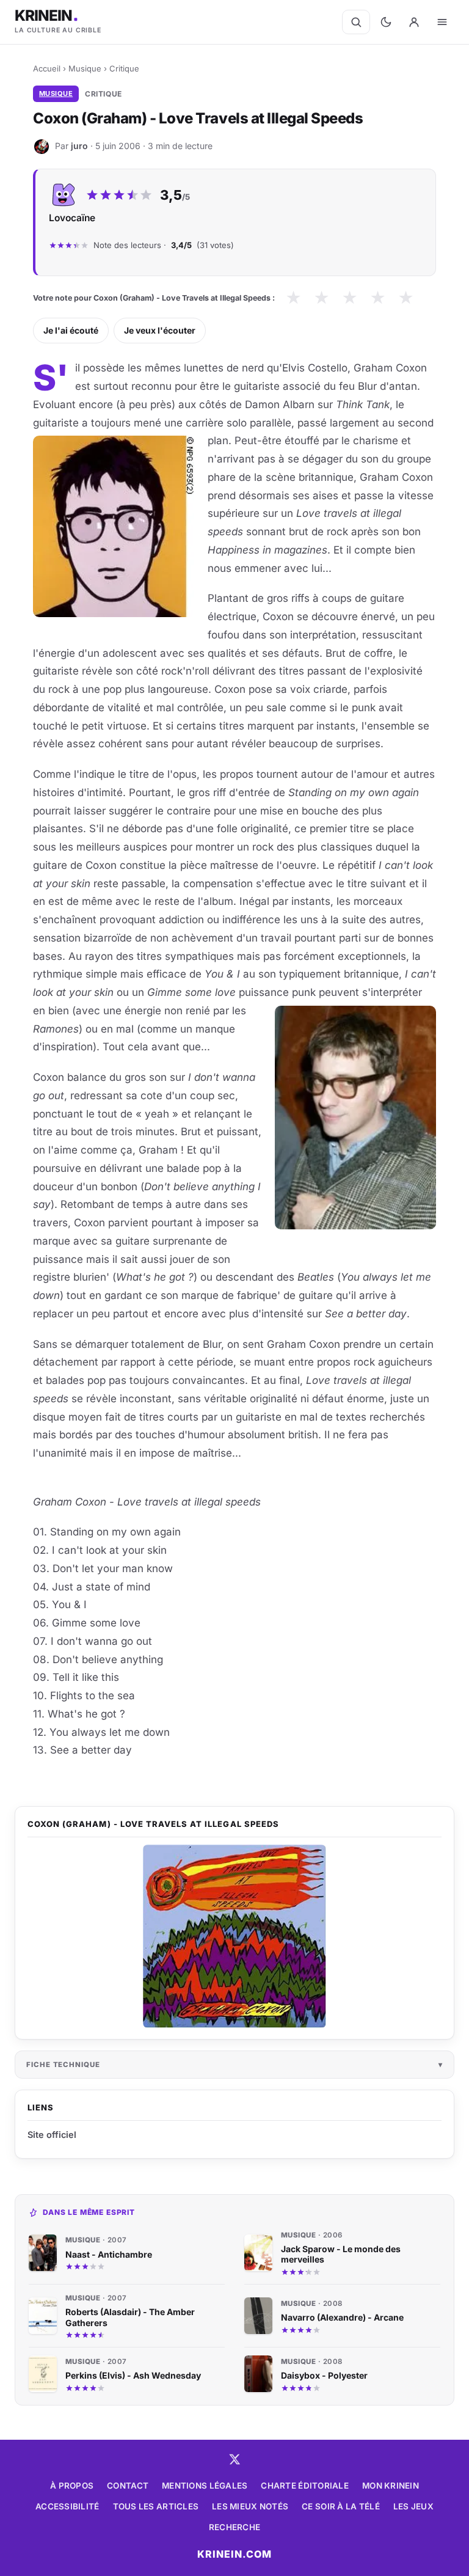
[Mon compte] (414, 22)
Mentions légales (205, 2486)
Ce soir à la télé (341, 2506)
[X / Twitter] (234, 2459)
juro (79, 146)
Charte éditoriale (305, 2486)
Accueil (47, 68)
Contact (128, 2486)
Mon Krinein (391, 2486)
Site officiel (52, 2135)
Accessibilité (67, 2506)
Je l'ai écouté (71, 330)
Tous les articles (156, 2506)
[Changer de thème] (386, 22)
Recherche (234, 2527)
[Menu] (442, 22)
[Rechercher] (356, 22)
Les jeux (413, 2506)
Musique (85, 68)
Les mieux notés (250, 2506)
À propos (72, 2486)
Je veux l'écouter (160, 330)
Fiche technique (63, 2065)
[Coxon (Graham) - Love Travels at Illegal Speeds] (234, 1936)
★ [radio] (293, 298)
